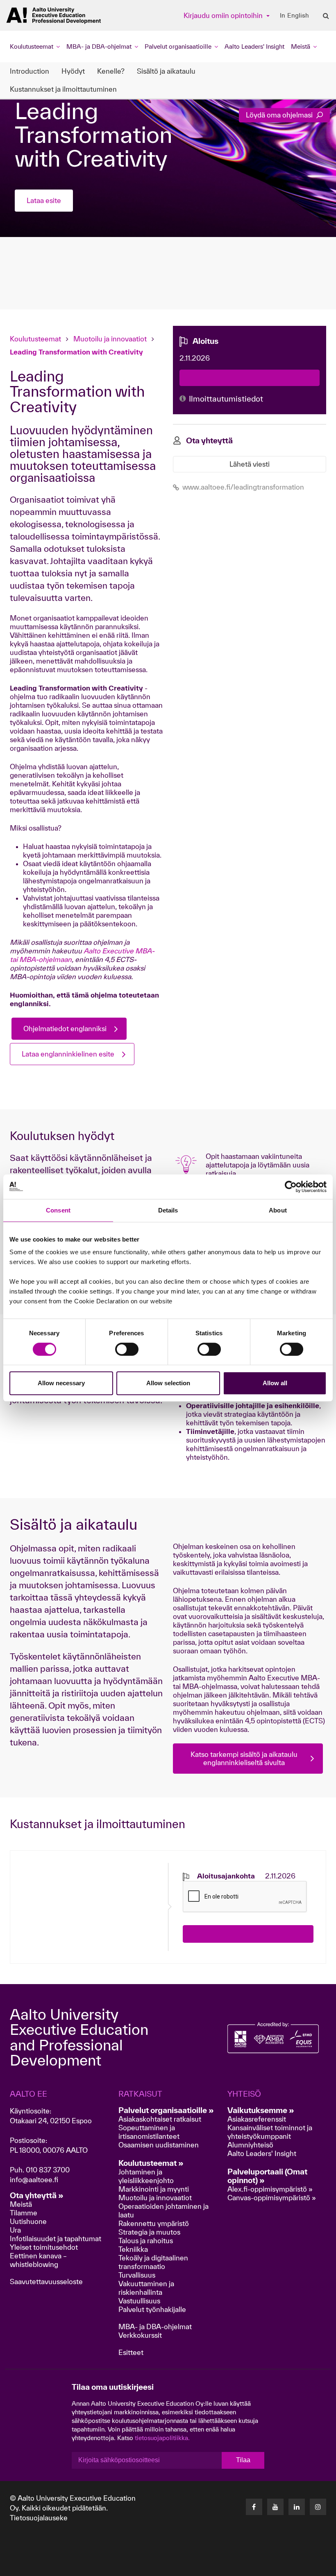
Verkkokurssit (140, 2335)
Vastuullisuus (139, 2301)
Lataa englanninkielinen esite (68, 1054)
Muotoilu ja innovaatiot (110, 339)
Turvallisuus (137, 2275)
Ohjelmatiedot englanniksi (65, 1028)
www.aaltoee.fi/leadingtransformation (243, 487)
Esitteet (131, 2352)
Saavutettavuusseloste (46, 2281)
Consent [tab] (58, 1210)
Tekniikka (133, 2249)
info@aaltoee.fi (34, 2180)
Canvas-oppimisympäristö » (272, 2198)
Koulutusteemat (36, 339)
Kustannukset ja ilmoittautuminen (63, 89)
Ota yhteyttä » (37, 2195)
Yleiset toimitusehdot (44, 2247)
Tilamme (24, 2213)
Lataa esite (44, 200)
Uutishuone (28, 2221)
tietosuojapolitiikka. (162, 2438)
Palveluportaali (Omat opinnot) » (267, 2176)
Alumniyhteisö (250, 2145)
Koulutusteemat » (151, 2163)
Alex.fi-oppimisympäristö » (270, 2189)
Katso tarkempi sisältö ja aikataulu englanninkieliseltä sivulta (244, 1758)
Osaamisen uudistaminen (159, 2145)
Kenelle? (111, 71)
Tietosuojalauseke (39, 2518)
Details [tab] (168, 1210)
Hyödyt (73, 71)
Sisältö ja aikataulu (166, 71)
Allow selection (168, 1383)
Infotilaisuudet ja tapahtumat (56, 2238)
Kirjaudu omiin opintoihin (224, 15)
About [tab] (278, 1210)
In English (294, 16)
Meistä (21, 2204)
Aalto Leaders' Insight (254, 46)
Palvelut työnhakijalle (152, 2309)
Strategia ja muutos (149, 2232)
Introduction (30, 71)
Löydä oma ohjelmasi (280, 115)
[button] (275, 2567)
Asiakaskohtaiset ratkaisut (160, 2119)
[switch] (127, 1349)
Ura (15, 2230)
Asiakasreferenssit (257, 2119)
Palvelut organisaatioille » (166, 2110)
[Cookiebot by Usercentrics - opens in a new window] (291, 1187)
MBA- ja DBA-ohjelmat (155, 2327)
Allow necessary (61, 1383)
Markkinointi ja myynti (154, 2189)
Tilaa (243, 2460)
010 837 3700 (48, 2170)
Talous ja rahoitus (146, 2241)
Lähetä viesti (250, 464)
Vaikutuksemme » (261, 2110)
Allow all (275, 1383)
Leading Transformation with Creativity (76, 352)
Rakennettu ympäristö (154, 2223)
